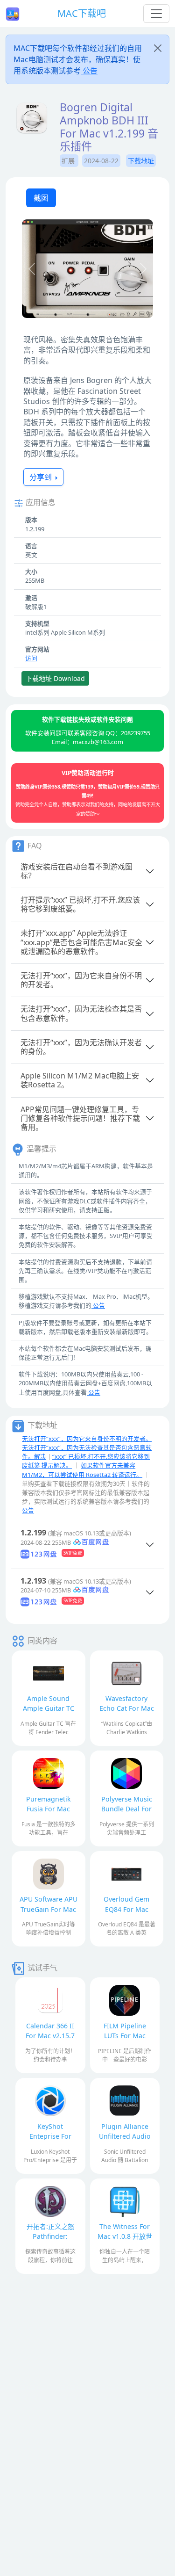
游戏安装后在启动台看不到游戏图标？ (77, 871)
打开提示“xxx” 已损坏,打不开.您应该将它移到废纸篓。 (80, 904)
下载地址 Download (55, 678)
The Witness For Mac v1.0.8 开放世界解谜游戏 (125, 2236)
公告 (89, 71)
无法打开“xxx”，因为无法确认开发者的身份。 (81, 1047)
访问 (31, 658)
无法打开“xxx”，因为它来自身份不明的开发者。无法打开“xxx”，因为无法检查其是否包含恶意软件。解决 (87, 1447)
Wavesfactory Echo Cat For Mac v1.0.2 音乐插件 (127, 1708)
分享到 (42, 477)
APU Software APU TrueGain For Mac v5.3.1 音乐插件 (49, 1909)
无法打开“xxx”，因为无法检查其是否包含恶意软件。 (81, 1013)
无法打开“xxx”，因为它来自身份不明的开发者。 (81, 980)
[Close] (158, 48)
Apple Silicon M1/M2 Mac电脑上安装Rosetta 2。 (80, 1080)
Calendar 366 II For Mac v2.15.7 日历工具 (50, 2036)
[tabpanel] (87, 270)
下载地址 (141, 161)
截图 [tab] (41, 198)
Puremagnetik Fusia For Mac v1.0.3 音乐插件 (48, 1809)
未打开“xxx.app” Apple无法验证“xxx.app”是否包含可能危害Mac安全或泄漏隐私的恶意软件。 (81, 942)
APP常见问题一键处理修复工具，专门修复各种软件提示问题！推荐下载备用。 (80, 1118)
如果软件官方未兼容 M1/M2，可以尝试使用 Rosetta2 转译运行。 (82, 1470)
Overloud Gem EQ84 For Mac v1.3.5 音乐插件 (127, 1909)
